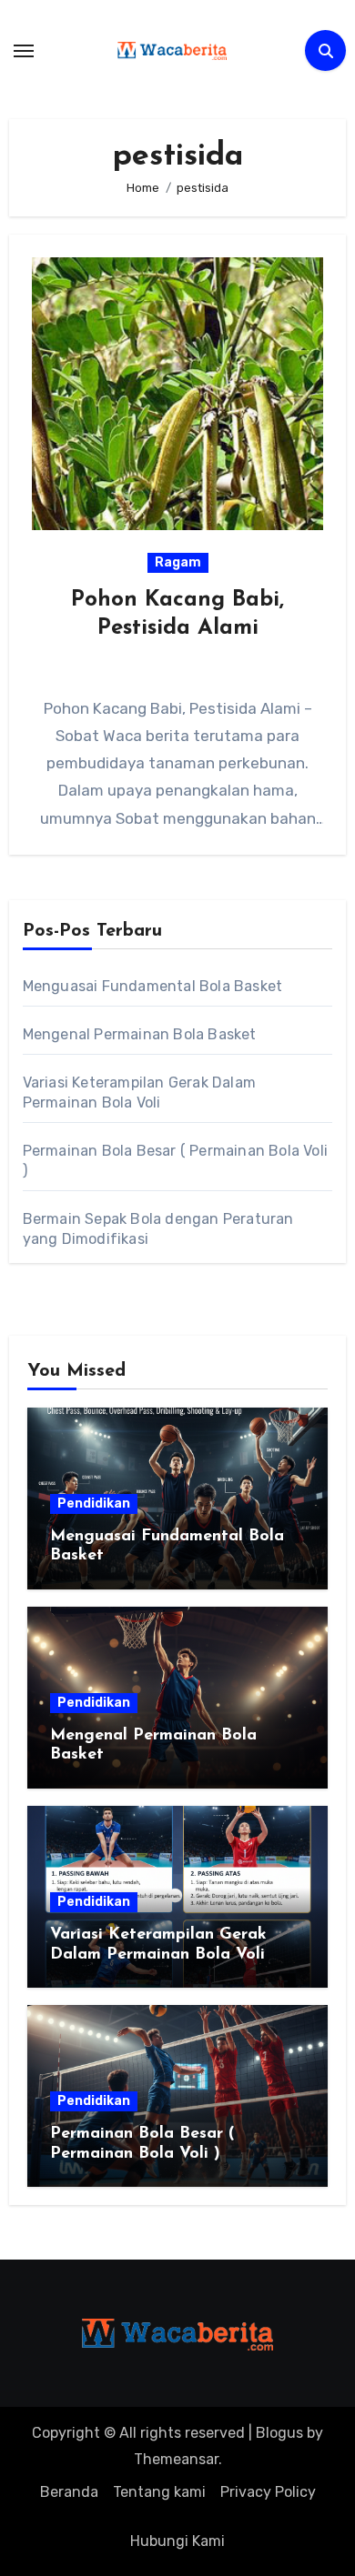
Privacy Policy (268, 2492)
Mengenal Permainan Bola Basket (140, 1034)
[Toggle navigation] (24, 51)
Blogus (279, 2433)
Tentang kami (159, 2492)
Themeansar (176, 2459)
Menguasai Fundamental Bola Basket (153, 986)
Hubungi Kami (177, 2541)
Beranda (69, 2492)
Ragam (178, 562)
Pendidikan (94, 1504)
